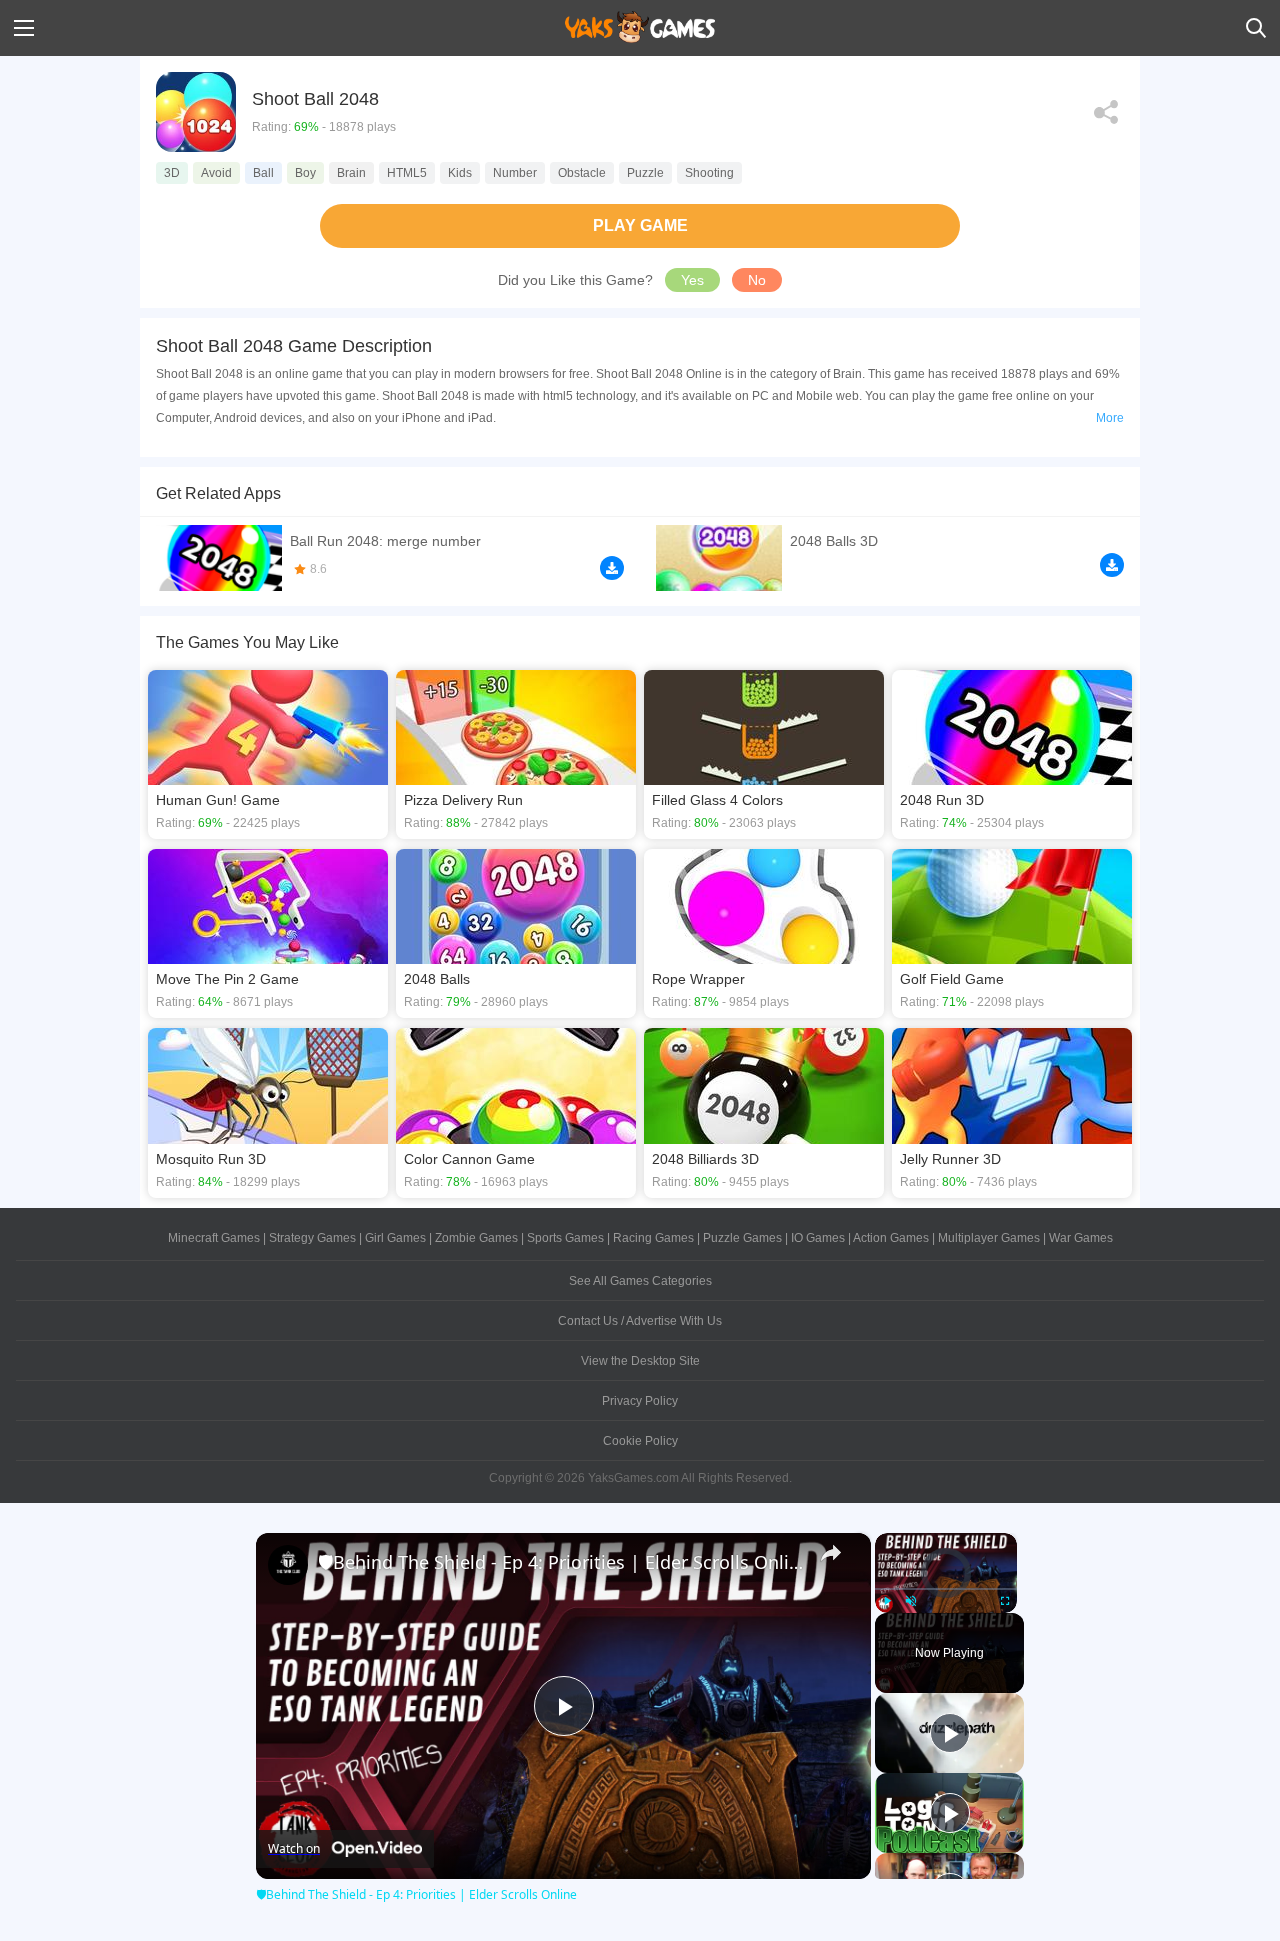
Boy (305, 173)
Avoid (216, 173)
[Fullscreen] (1005, 1601)
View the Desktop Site (640, 1361)
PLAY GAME (640, 225)
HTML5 (407, 173)
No (757, 280)
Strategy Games (312, 1238)
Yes (692, 280)
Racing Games (653, 1238)
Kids (460, 173)
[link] (288, 1565)
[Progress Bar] (946, 1588)
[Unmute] (911, 1601)
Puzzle (645, 173)
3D (172, 173)
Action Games (891, 1238)
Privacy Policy (640, 1401)
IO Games (818, 1238)
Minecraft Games (214, 1238)
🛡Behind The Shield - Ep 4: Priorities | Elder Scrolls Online (560, 1562)
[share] (831, 1553)
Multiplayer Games (989, 1238)
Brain (351, 173)
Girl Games (395, 1238)
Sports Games (565, 1238)
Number (515, 173)
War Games (1081, 1238)
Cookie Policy (640, 1441)
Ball (263, 173)
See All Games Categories (640, 1281)
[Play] (887, 1601)
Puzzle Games (742, 1238)
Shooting (709, 173)
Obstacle (582, 173)
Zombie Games (476, 1238)
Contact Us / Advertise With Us (640, 1321)
